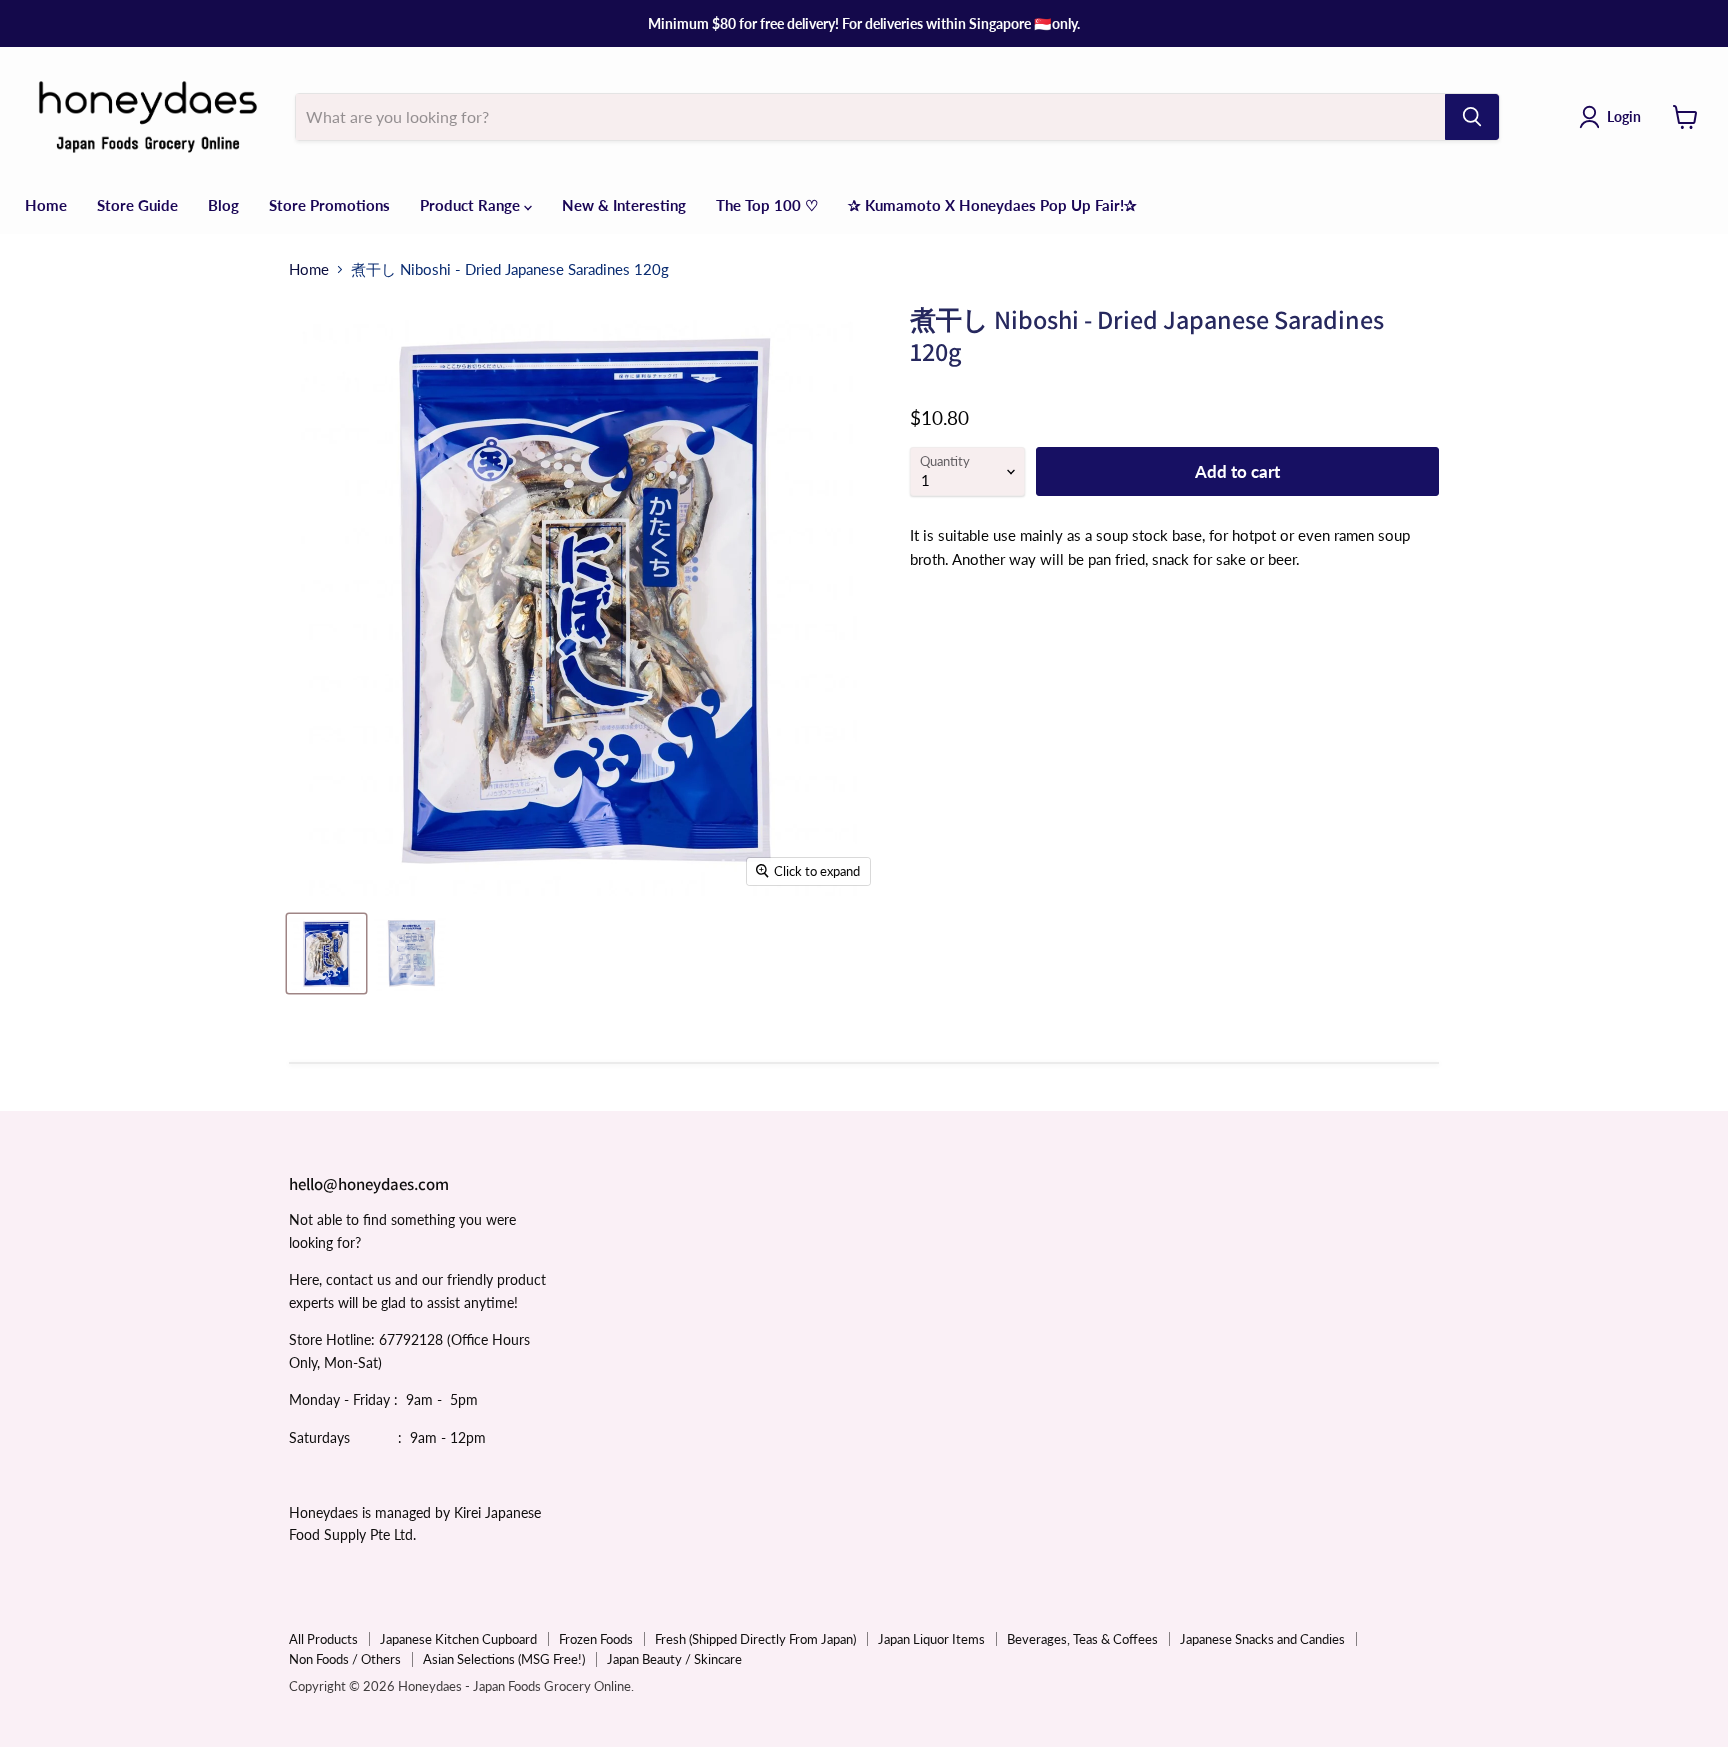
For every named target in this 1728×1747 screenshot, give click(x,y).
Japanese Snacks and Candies (1262, 1639)
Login (1624, 116)
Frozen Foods (596, 1639)
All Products (323, 1639)
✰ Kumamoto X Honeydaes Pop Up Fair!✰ (992, 205)
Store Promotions (329, 205)
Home (46, 205)
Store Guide (137, 205)
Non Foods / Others (345, 1659)
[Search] (1472, 117)
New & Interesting (624, 205)
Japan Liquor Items (931, 1639)
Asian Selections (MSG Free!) (504, 1659)
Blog (223, 205)
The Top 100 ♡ (767, 205)
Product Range (472, 205)
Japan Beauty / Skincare (674, 1659)
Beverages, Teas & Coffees (1082, 1639)
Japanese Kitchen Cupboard (458, 1639)
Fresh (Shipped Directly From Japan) (755, 1639)
